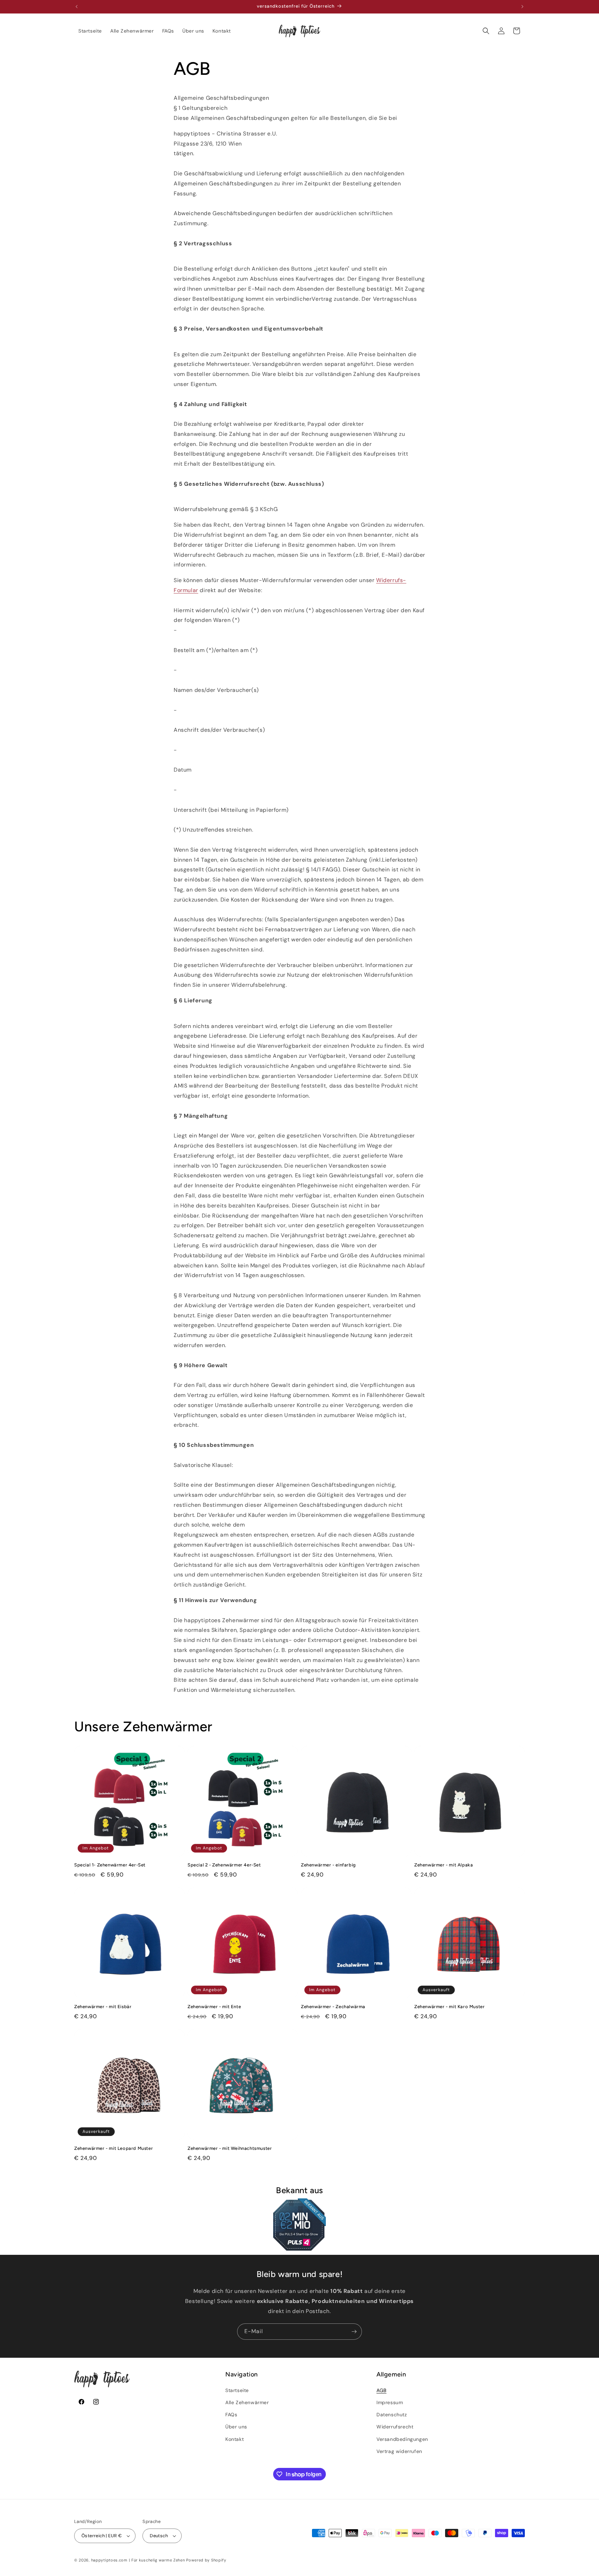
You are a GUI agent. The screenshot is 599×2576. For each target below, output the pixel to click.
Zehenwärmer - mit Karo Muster (449, 2007)
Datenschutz (392, 2415)
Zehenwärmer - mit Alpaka (444, 1865)
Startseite (237, 2390)
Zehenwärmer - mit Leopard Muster (114, 2148)
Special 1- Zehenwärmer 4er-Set (110, 1865)
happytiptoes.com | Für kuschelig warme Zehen (138, 2560)
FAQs (231, 2415)
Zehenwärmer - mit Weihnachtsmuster (230, 2148)
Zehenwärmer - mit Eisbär (103, 2007)
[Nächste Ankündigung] (522, 7)
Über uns (236, 2427)
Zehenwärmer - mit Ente (214, 2007)
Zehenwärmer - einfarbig (328, 1865)
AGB (381, 2390)
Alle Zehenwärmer (247, 2402)
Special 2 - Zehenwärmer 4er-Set (224, 1865)
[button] (486, 31)
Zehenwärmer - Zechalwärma (333, 2007)
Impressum (390, 2402)
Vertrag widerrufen (399, 2451)
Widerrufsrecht (395, 2427)
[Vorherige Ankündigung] (77, 7)
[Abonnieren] (354, 2332)
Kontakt (235, 2439)
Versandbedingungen (402, 2439)
